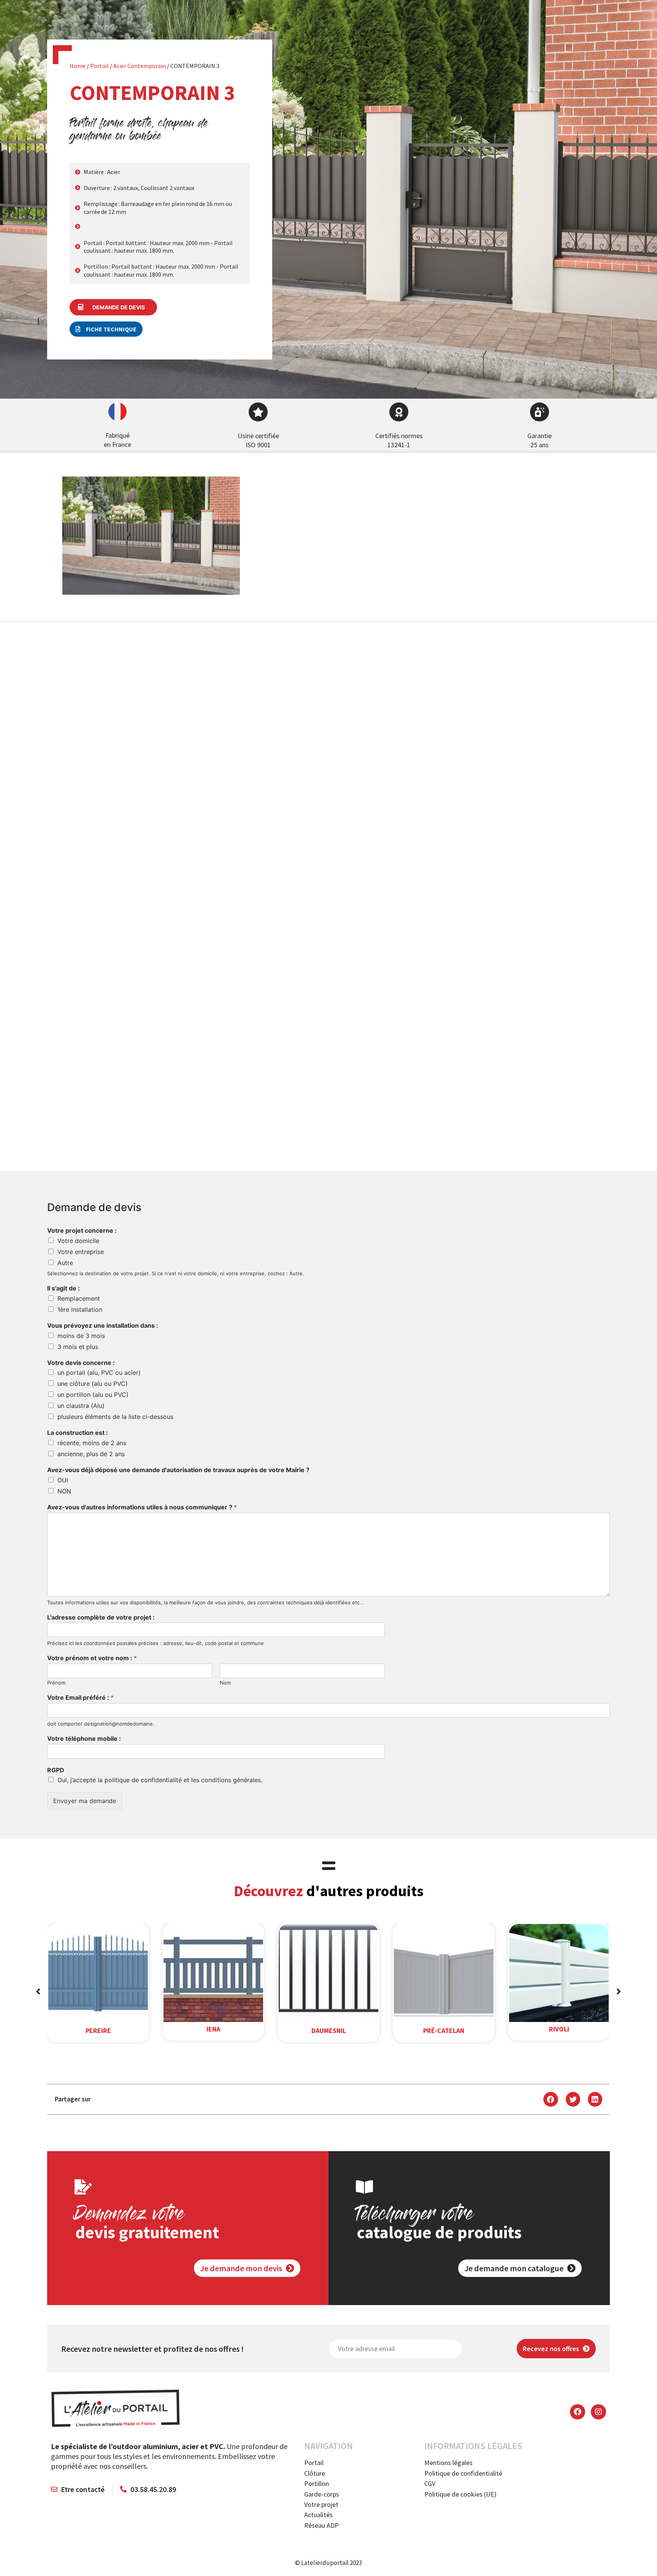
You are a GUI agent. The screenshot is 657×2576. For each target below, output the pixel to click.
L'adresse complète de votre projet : (101, 1617)
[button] (106, 329)
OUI (63, 1480)
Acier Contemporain (140, 66)
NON (64, 1491)
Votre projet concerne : (82, 1230)
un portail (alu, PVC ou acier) (99, 1373)
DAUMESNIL (329, 2031)
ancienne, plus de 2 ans (91, 1454)
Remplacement (79, 1298)
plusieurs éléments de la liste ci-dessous (115, 1417)
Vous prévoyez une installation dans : (103, 1325)
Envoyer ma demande (85, 1801)
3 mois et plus (78, 1347)
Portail (99, 66)
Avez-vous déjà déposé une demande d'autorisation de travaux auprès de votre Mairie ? (178, 1470)
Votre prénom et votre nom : (92, 1658)
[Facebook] (578, 2412)
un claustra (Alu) (81, 1406)
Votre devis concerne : (81, 1363)
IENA (213, 2029)
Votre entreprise (81, 1252)
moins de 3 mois (81, 1336)
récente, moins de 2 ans (92, 1443)
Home (78, 66)
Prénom (56, 1683)
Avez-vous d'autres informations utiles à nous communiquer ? (142, 1507)
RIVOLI (559, 2029)
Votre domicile (78, 1241)
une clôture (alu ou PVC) (93, 1384)
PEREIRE (98, 2031)
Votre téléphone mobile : (84, 1738)
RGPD (56, 1770)
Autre (65, 1263)
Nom (225, 1683)
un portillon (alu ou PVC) (93, 1395)
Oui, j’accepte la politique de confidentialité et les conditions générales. (160, 1780)
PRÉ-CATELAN (444, 2031)
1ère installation (80, 1309)
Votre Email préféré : (80, 1697)
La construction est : (78, 1433)
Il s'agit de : (63, 1288)
